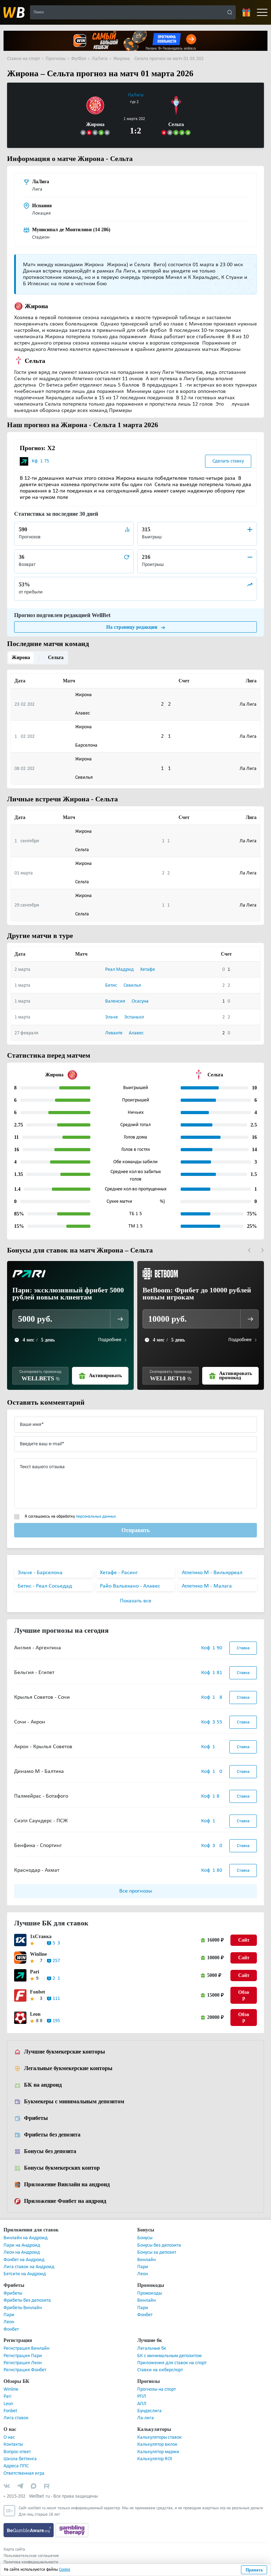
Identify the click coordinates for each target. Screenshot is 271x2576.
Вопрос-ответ (17, 2453)
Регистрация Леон (23, 2364)
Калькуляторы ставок (159, 2438)
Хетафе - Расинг (119, 1573)
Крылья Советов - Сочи (42, 1698)
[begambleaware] (29, 2531)
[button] (249, 1251)
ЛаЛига (136, 95)
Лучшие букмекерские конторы (64, 2052)
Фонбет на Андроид (24, 2261)
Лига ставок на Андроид (29, 2268)
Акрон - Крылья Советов (43, 1747)
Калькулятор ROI (155, 2460)
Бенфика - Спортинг (38, 1846)
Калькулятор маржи (158, 2453)
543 (56, 1944)
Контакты (13, 2445)
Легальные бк (152, 2349)
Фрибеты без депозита (52, 2135)
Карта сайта (14, 2550)
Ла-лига (146, 2419)
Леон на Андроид (22, 2253)
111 (56, 1999)
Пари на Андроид (22, 2246)
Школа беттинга (20, 2460)
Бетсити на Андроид (25, 2275)
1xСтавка (39, 1937)
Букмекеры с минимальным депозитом (73, 2102)
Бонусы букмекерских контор (61, 2169)
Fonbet (37, 1993)
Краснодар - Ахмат (37, 1871)
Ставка (243, 1649)
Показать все (136, 1602)
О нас (9, 2438)
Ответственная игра (24, 2474)
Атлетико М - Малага (207, 1587)
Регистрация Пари (23, 2357)
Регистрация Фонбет (25, 2371)
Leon (35, 2015)
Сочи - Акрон (30, 1723)
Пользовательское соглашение (31, 2557)
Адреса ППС (16, 2467)
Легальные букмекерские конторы (67, 2069)
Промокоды (150, 2294)
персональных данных (96, 1517)
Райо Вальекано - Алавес (130, 1587)
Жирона (21, 658)
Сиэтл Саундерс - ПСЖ (41, 1822)
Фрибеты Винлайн (23, 2309)
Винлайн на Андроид (26, 2239)
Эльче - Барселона (40, 1573)
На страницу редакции (132, 627)
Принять (254, 2570)
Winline (38, 1955)
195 (56, 2022)
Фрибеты (35, 2119)
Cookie (65, 2570)
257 (56, 1962)
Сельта (55, 658)
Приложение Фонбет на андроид (65, 2202)
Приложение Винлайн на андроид (67, 2185)
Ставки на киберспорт (160, 2371)
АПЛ (142, 2405)
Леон (143, 2275)
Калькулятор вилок (157, 2445)
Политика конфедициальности (31, 2563)
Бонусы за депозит (157, 2253)
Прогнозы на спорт (156, 2390)
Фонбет (11, 2330)
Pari (34, 1973)
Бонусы (145, 2239)
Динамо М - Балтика (39, 1772)
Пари (143, 2268)
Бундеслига (149, 2412)
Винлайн (146, 2261)
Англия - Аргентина (38, 1649)
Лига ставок (16, 2419)
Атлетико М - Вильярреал (212, 1573)
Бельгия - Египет (34, 1673)
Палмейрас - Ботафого (41, 1797)
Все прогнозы (136, 1892)
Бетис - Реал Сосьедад (45, 1587)
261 (56, 1979)
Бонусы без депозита (50, 2152)
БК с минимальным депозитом (169, 2357)
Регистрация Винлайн (26, 2349)
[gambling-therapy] (72, 2531)
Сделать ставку (228, 461)
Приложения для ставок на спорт (172, 2364)
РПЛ (142, 2397)
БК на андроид (43, 2086)
